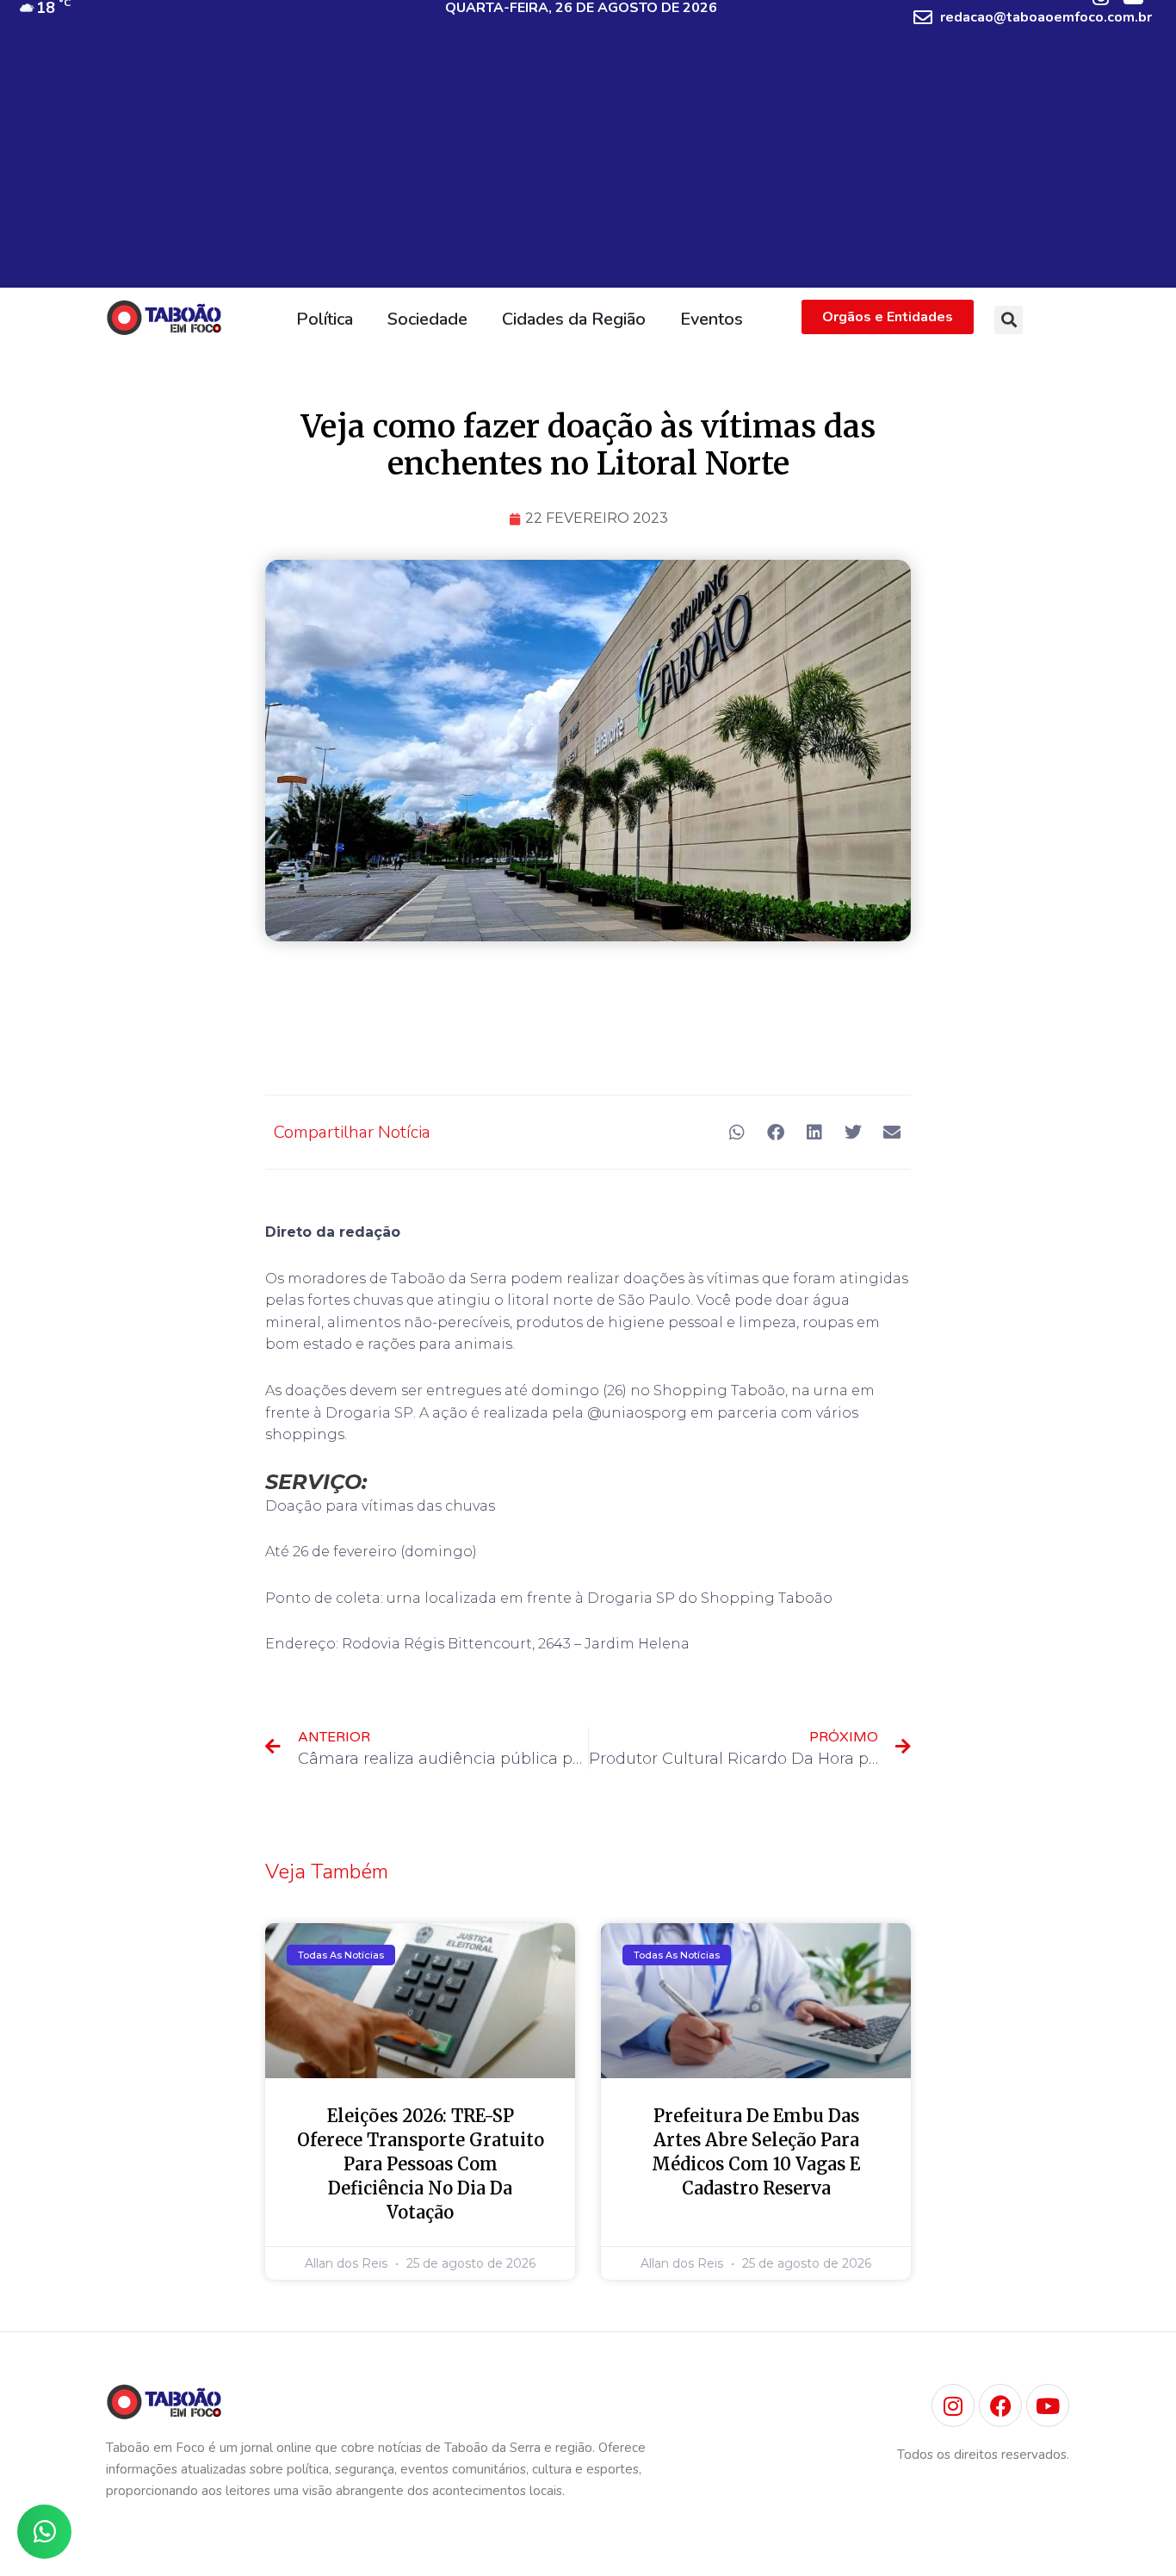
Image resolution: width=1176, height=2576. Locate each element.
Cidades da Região (574, 319)
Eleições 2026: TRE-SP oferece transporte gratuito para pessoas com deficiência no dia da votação (421, 2164)
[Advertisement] (588, 167)
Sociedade (427, 319)
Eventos (712, 319)
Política (325, 319)
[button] (1009, 320)
